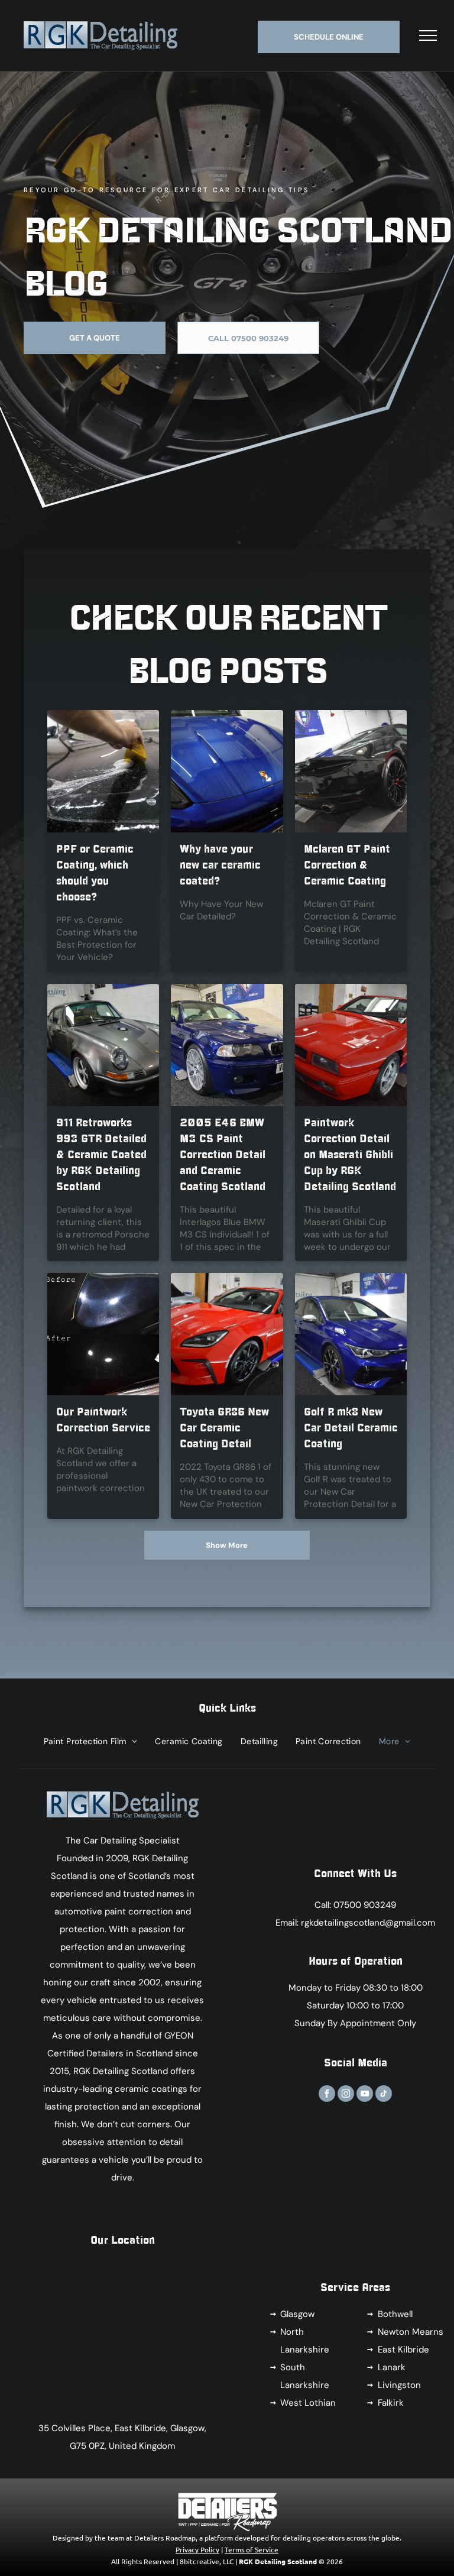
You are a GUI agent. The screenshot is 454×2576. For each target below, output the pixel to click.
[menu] (428, 35)
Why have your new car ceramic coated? (220, 865)
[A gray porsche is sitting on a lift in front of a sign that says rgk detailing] (103, 1045)
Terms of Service (252, 2549)
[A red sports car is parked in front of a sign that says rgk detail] (227, 1334)
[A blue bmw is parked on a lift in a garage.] (227, 1045)
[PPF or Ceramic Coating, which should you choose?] (103, 771)
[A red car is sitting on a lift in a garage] (351, 1045)
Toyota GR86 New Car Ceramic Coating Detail (224, 1428)
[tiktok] (384, 2095)
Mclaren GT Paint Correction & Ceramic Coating (347, 865)
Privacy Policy (197, 2549)
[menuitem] (91, 1741)
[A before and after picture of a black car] (103, 1334)
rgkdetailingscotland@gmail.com (368, 1923)
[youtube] (365, 2095)
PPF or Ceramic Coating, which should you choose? (95, 873)
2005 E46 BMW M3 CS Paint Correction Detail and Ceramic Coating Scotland (223, 1155)
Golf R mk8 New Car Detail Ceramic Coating (351, 1428)
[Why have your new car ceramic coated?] (227, 771)
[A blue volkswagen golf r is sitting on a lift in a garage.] (351, 1334)
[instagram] (346, 2095)
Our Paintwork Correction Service (103, 1420)
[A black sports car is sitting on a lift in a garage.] (351, 771)
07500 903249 (365, 1905)
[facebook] (327, 2095)
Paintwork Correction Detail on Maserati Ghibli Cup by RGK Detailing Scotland (350, 1155)
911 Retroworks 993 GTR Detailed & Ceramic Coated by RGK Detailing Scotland (101, 1155)
